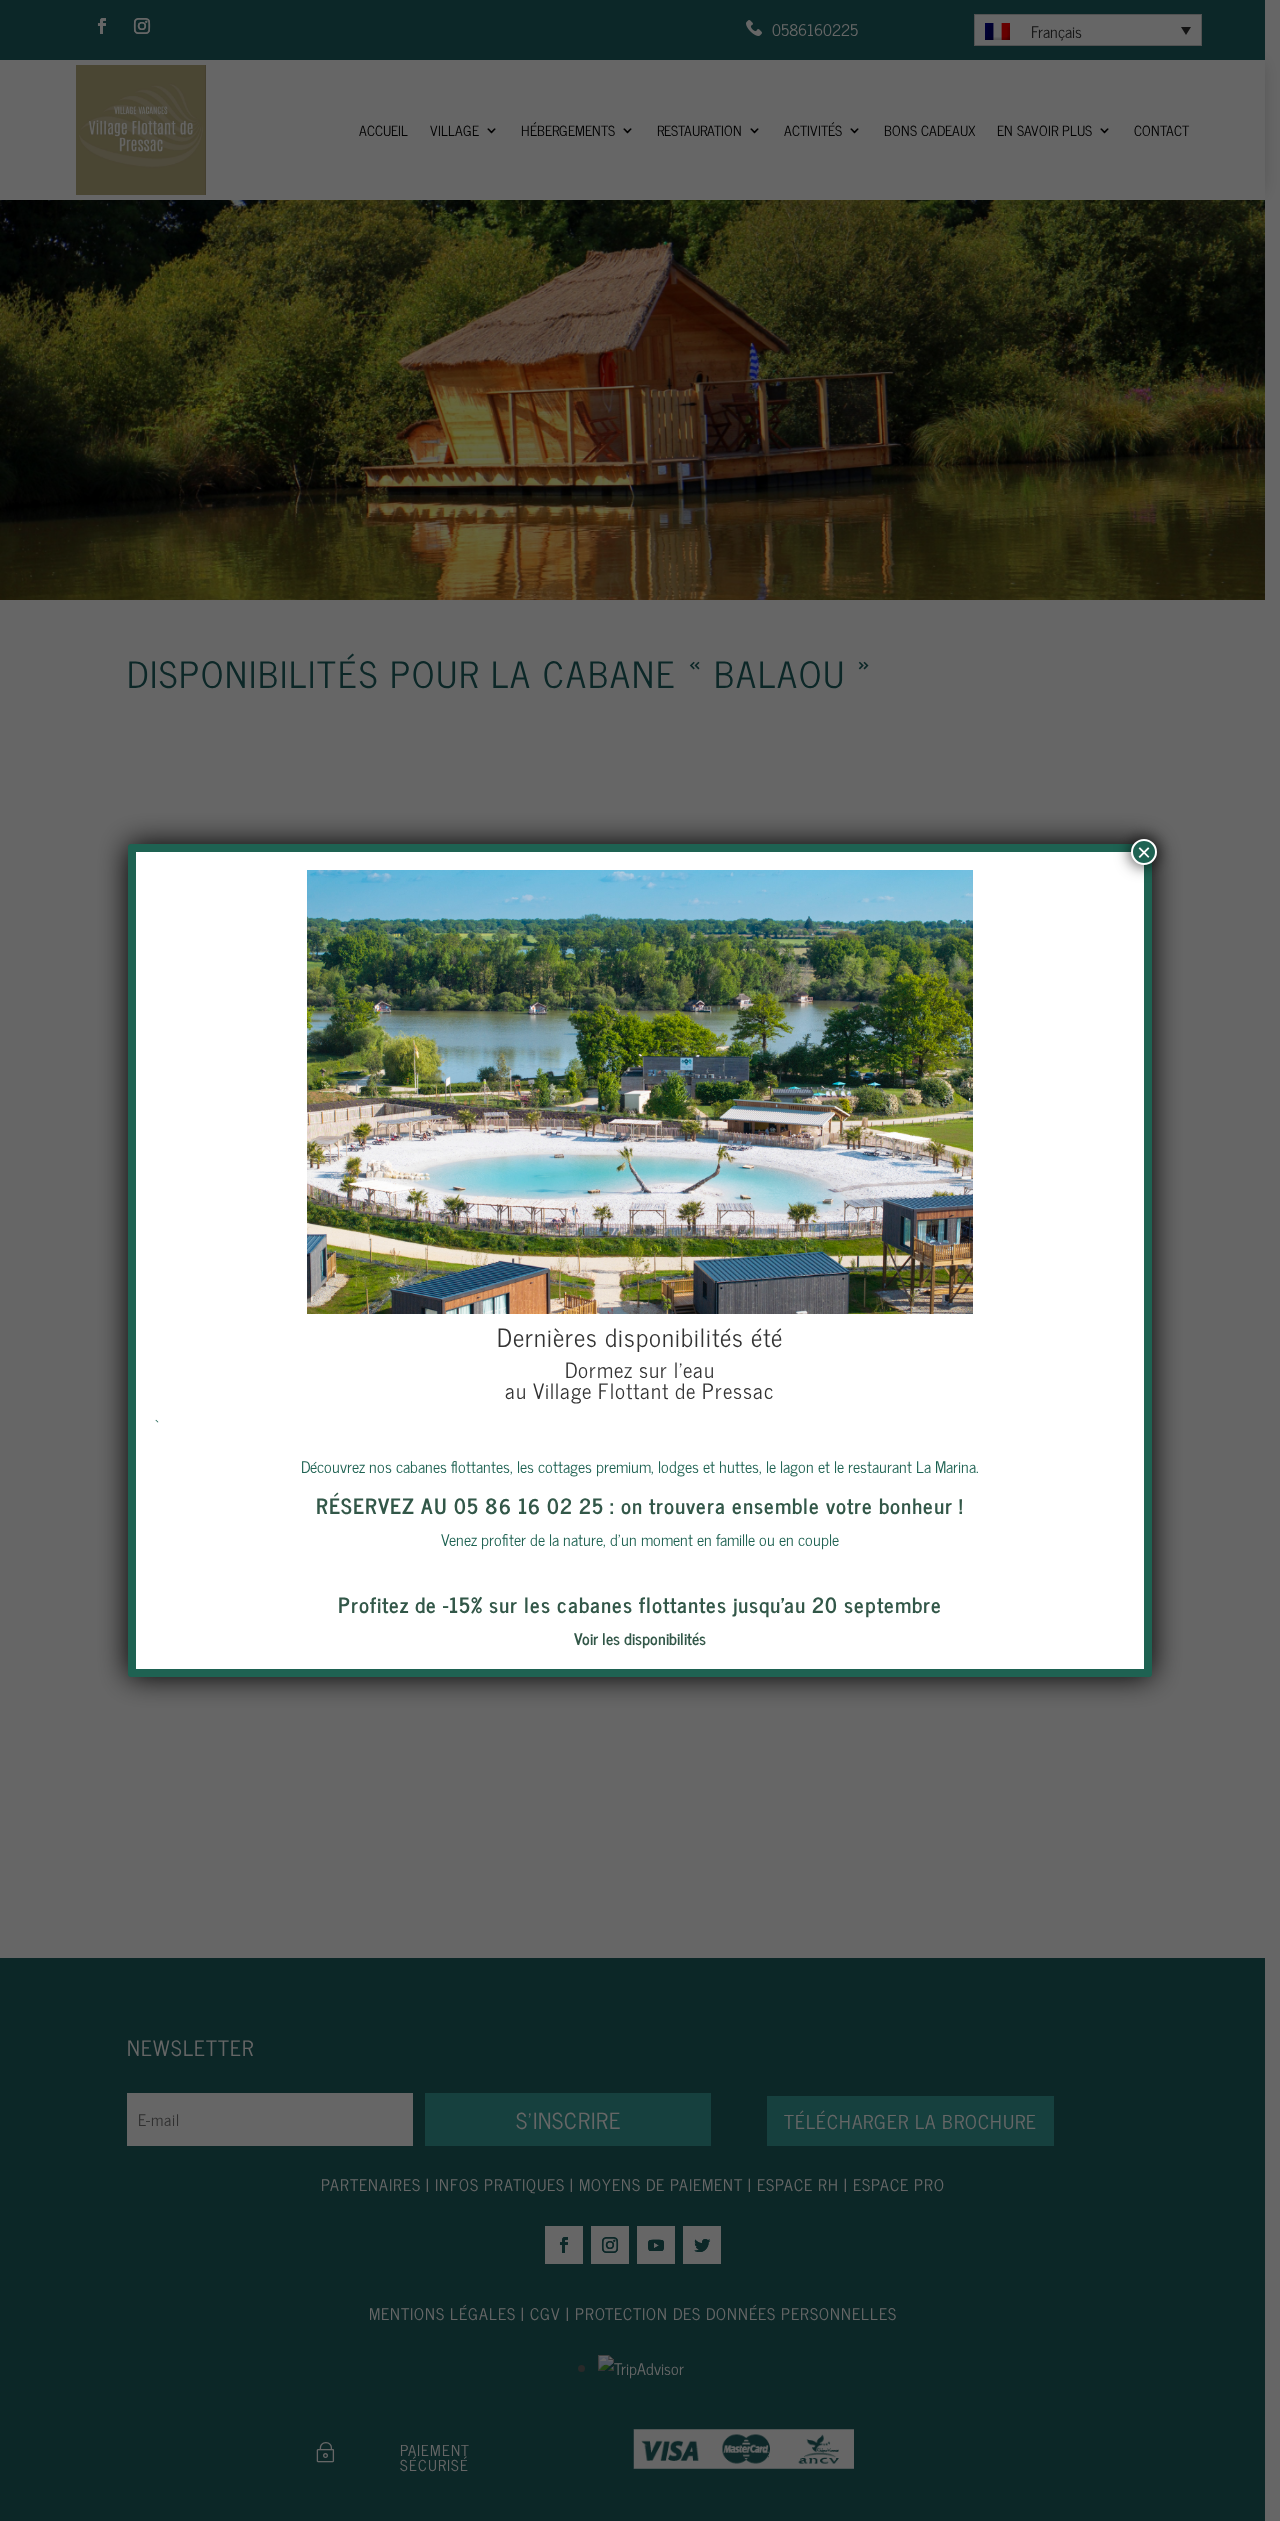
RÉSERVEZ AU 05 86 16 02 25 (460, 1505)
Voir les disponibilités (640, 1638)
